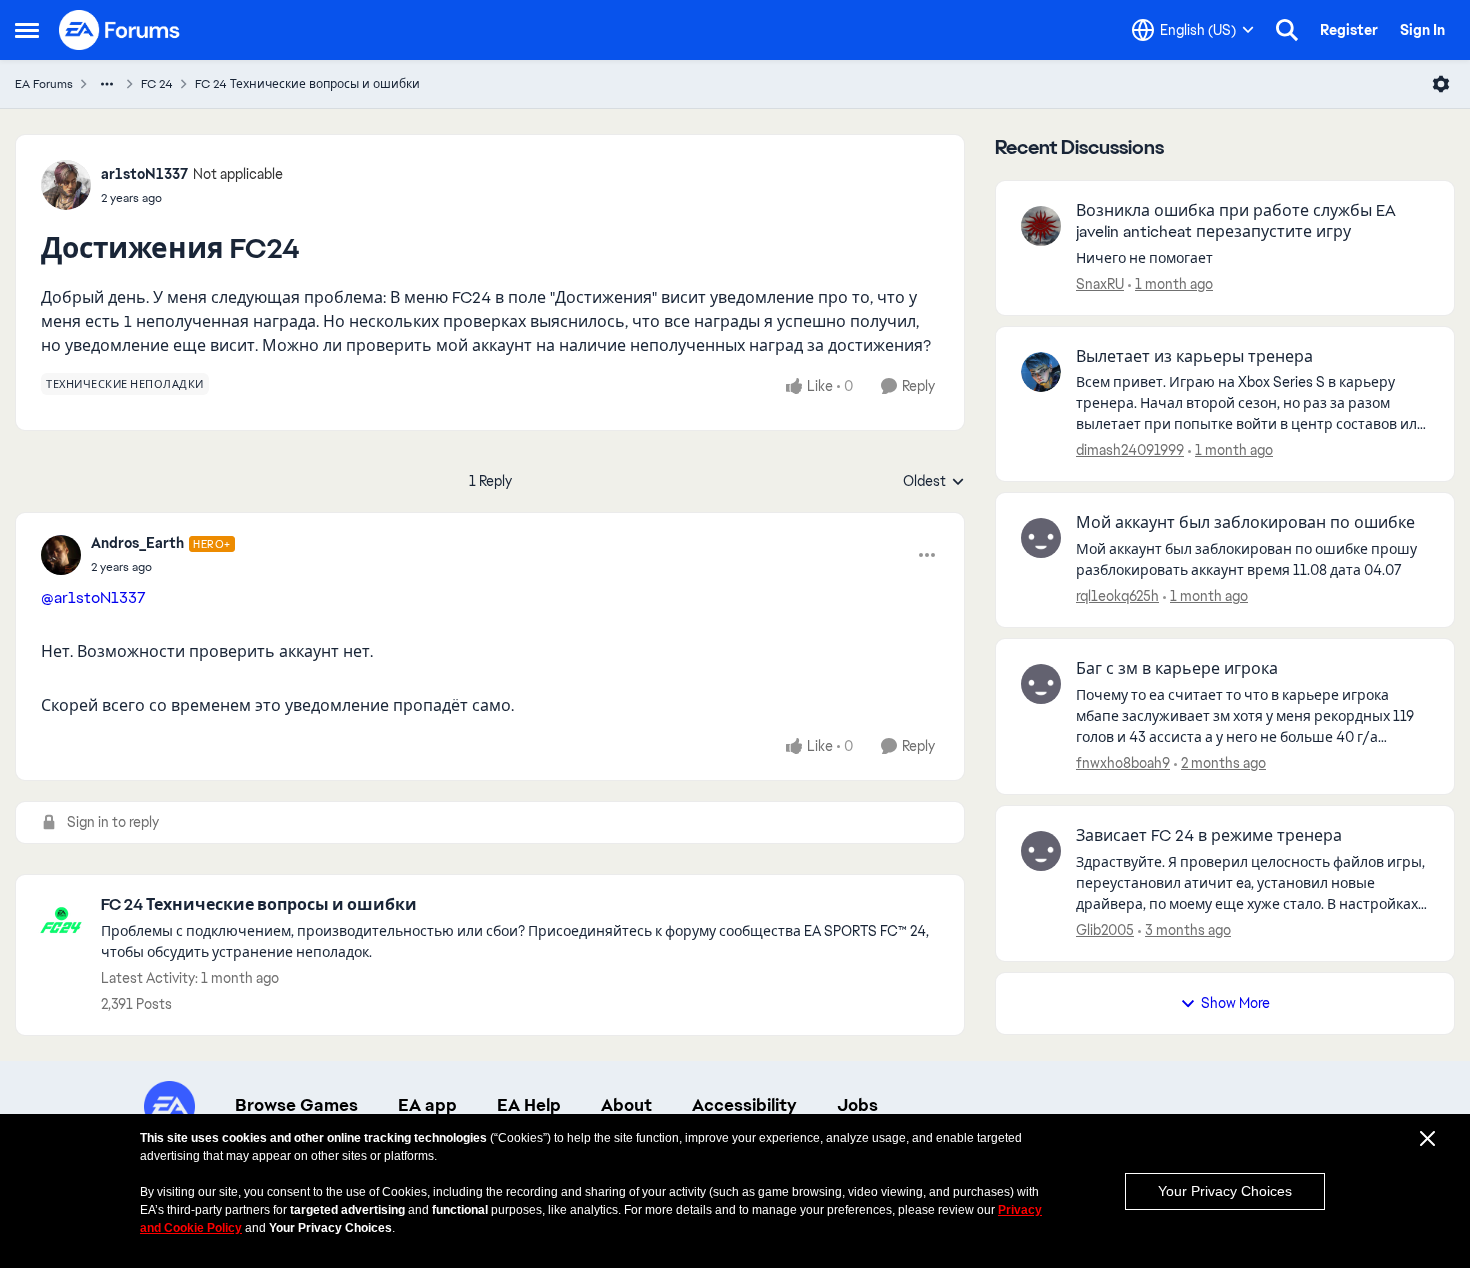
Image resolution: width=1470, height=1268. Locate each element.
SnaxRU (1100, 284)
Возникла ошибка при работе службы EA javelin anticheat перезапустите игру (1236, 221)
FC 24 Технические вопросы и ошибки (307, 84)
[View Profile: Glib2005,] (1041, 851)
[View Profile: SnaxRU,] (1041, 226)
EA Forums (44, 84)
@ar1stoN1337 (93, 597)
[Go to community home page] (120, 30)
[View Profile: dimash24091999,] (1041, 372)
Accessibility (744, 1105)
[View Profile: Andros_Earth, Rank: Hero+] (61, 555)
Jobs (857, 1105)
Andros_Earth (137, 543)
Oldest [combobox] (934, 482)
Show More (1235, 1003)
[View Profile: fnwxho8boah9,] (1041, 684)
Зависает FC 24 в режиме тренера (1209, 836)
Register (1349, 30)
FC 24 (157, 84)
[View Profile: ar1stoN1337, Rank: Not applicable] (66, 185)
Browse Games (296, 1105)
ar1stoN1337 (144, 174)
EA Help (529, 1105)
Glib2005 (1105, 930)
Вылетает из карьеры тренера (1194, 357)
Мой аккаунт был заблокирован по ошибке (1245, 523)
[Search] (1287, 30)
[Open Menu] (1441, 84)
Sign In (1422, 30)
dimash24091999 (1130, 450)
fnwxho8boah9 (1123, 763)
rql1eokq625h (1117, 596)
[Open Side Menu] (27, 30)
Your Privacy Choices (1225, 1191)
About (626, 1105)
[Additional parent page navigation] (107, 84)
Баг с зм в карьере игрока (1177, 669)
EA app (427, 1105)
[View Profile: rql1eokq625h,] (1041, 538)
